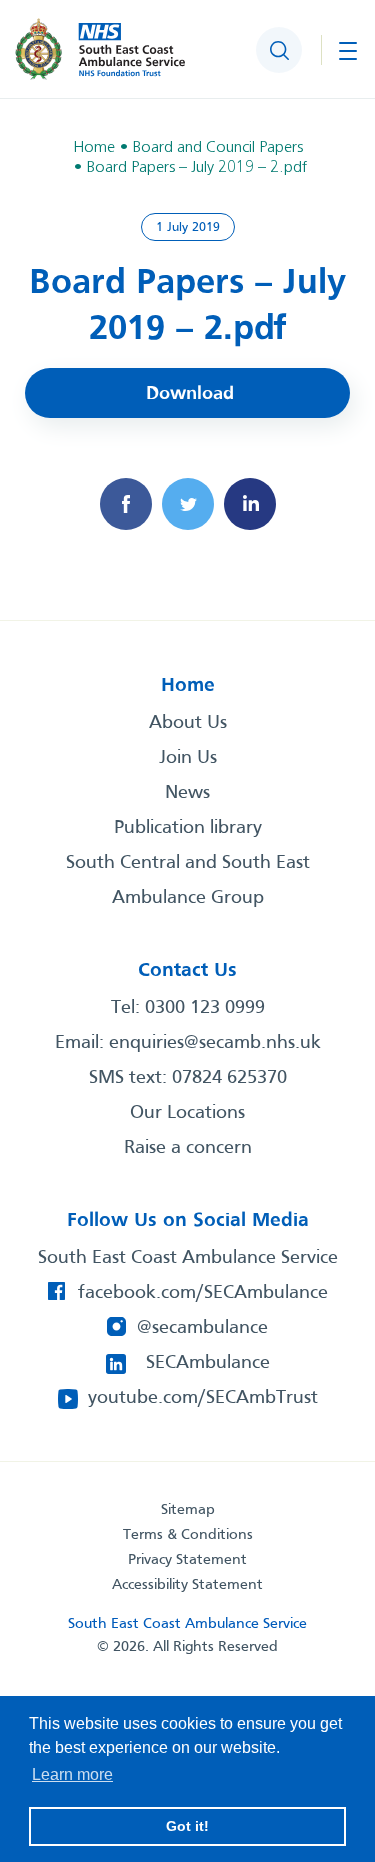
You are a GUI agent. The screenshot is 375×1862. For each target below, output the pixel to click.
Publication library (188, 828)
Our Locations (187, 1113)
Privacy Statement (187, 1560)
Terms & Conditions (188, 1535)
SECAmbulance (208, 1363)
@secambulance (202, 1328)
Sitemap (188, 1510)
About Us (188, 723)
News (187, 793)
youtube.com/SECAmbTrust (203, 1398)
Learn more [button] (72, 1774)
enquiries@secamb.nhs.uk (215, 1043)
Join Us (188, 758)
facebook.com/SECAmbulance (203, 1293)
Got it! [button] (187, 1826)
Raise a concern (188, 1148)
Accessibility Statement (187, 1585)
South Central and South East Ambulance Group (188, 880)
